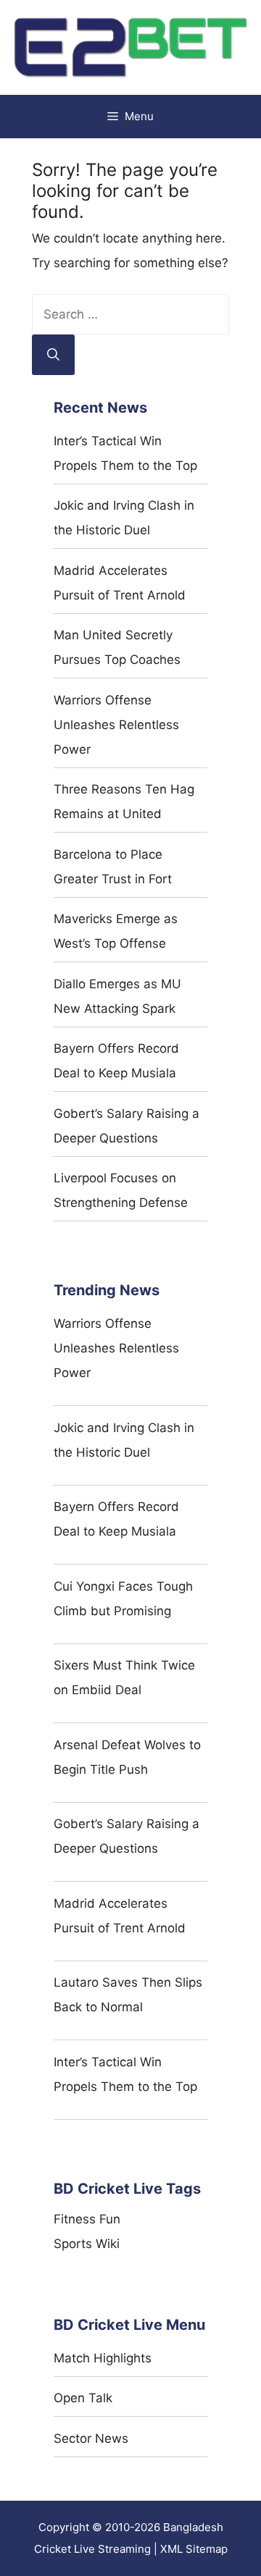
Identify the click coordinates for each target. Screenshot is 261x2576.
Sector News (91, 2438)
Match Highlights (103, 2358)
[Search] (53, 355)
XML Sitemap (194, 2549)
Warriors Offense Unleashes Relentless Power (116, 725)
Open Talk (83, 2398)
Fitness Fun (87, 2219)
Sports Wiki (87, 2244)
